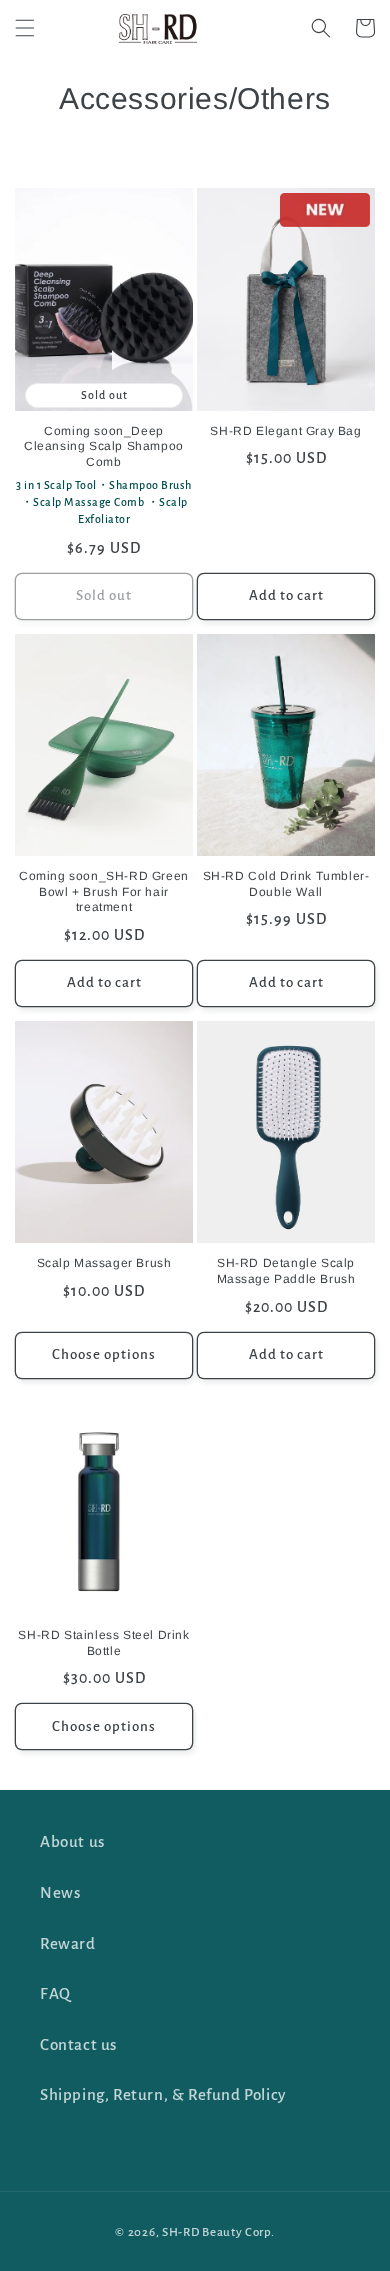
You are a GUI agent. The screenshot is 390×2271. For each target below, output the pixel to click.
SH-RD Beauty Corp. (218, 2232)
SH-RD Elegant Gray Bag (285, 431)
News (60, 1892)
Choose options (104, 1354)
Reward (68, 1943)
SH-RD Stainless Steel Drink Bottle (103, 1643)
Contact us (78, 2044)
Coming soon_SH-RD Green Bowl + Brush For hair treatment (104, 891)
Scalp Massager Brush (104, 1263)
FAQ (55, 1993)
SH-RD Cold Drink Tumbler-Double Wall (286, 884)
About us (72, 1841)
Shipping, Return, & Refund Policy (163, 2094)
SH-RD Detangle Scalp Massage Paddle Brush (286, 1271)
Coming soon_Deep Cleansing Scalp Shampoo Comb (104, 446)
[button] (25, 28)
